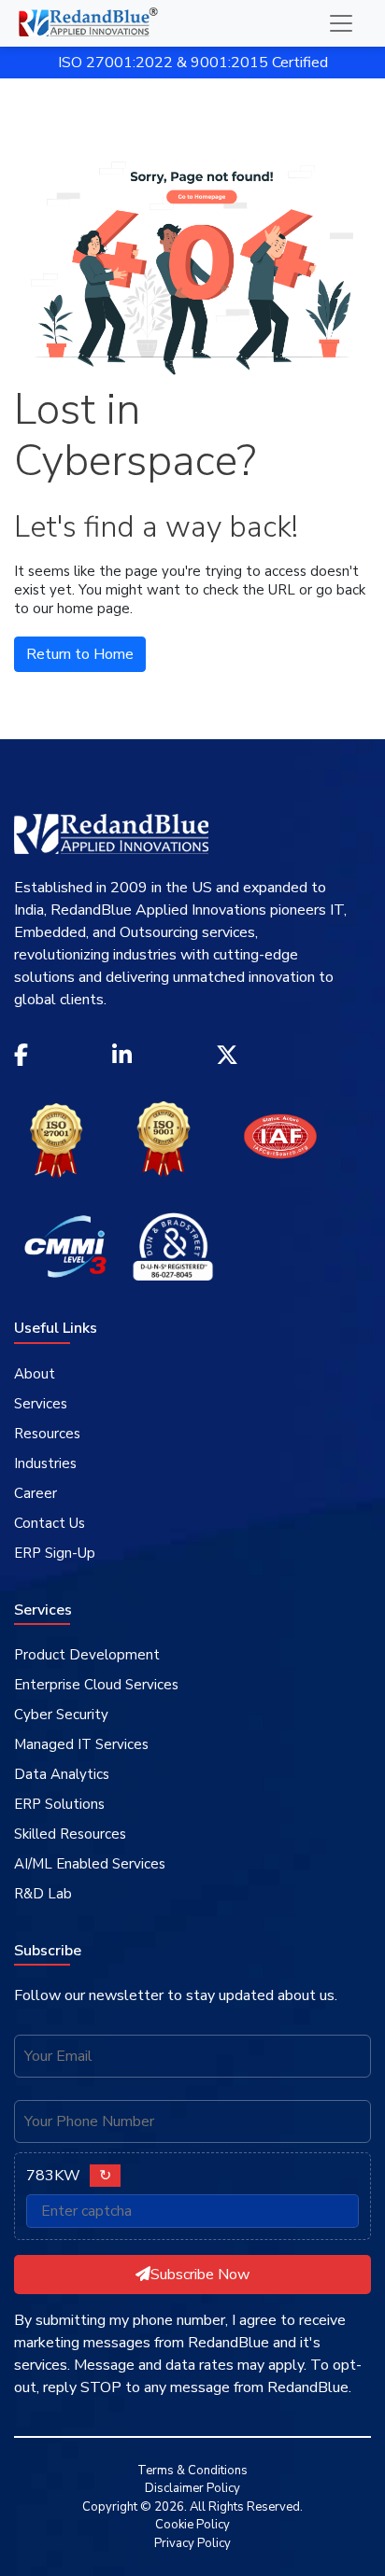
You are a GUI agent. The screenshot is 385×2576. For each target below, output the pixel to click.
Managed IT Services (81, 1744)
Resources (47, 1434)
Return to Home (80, 654)
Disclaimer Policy (192, 2488)
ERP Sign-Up (55, 1553)
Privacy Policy (192, 2543)
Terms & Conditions (192, 2471)
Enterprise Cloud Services (96, 1685)
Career (36, 1493)
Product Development (87, 1655)
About (35, 1374)
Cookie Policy (192, 2525)
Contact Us (50, 1523)
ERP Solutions (59, 1804)
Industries (45, 1463)
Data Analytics (62, 1774)
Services (41, 1404)
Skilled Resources (70, 1834)
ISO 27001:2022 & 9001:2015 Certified (193, 63)
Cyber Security (61, 1715)
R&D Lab (43, 1894)
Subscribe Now (200, 2275)
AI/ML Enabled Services (90, 1864)
